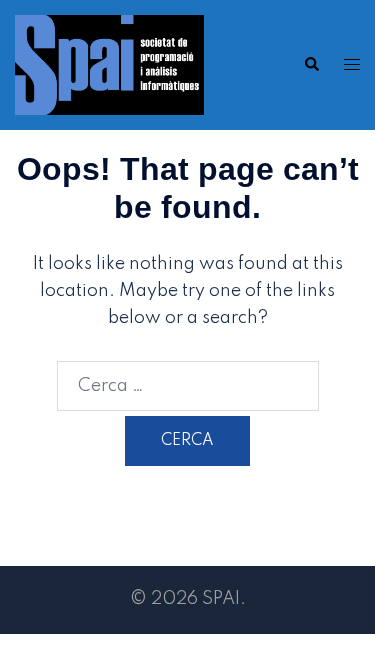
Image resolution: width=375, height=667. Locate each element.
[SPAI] (109, 64)
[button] (311, 65)
